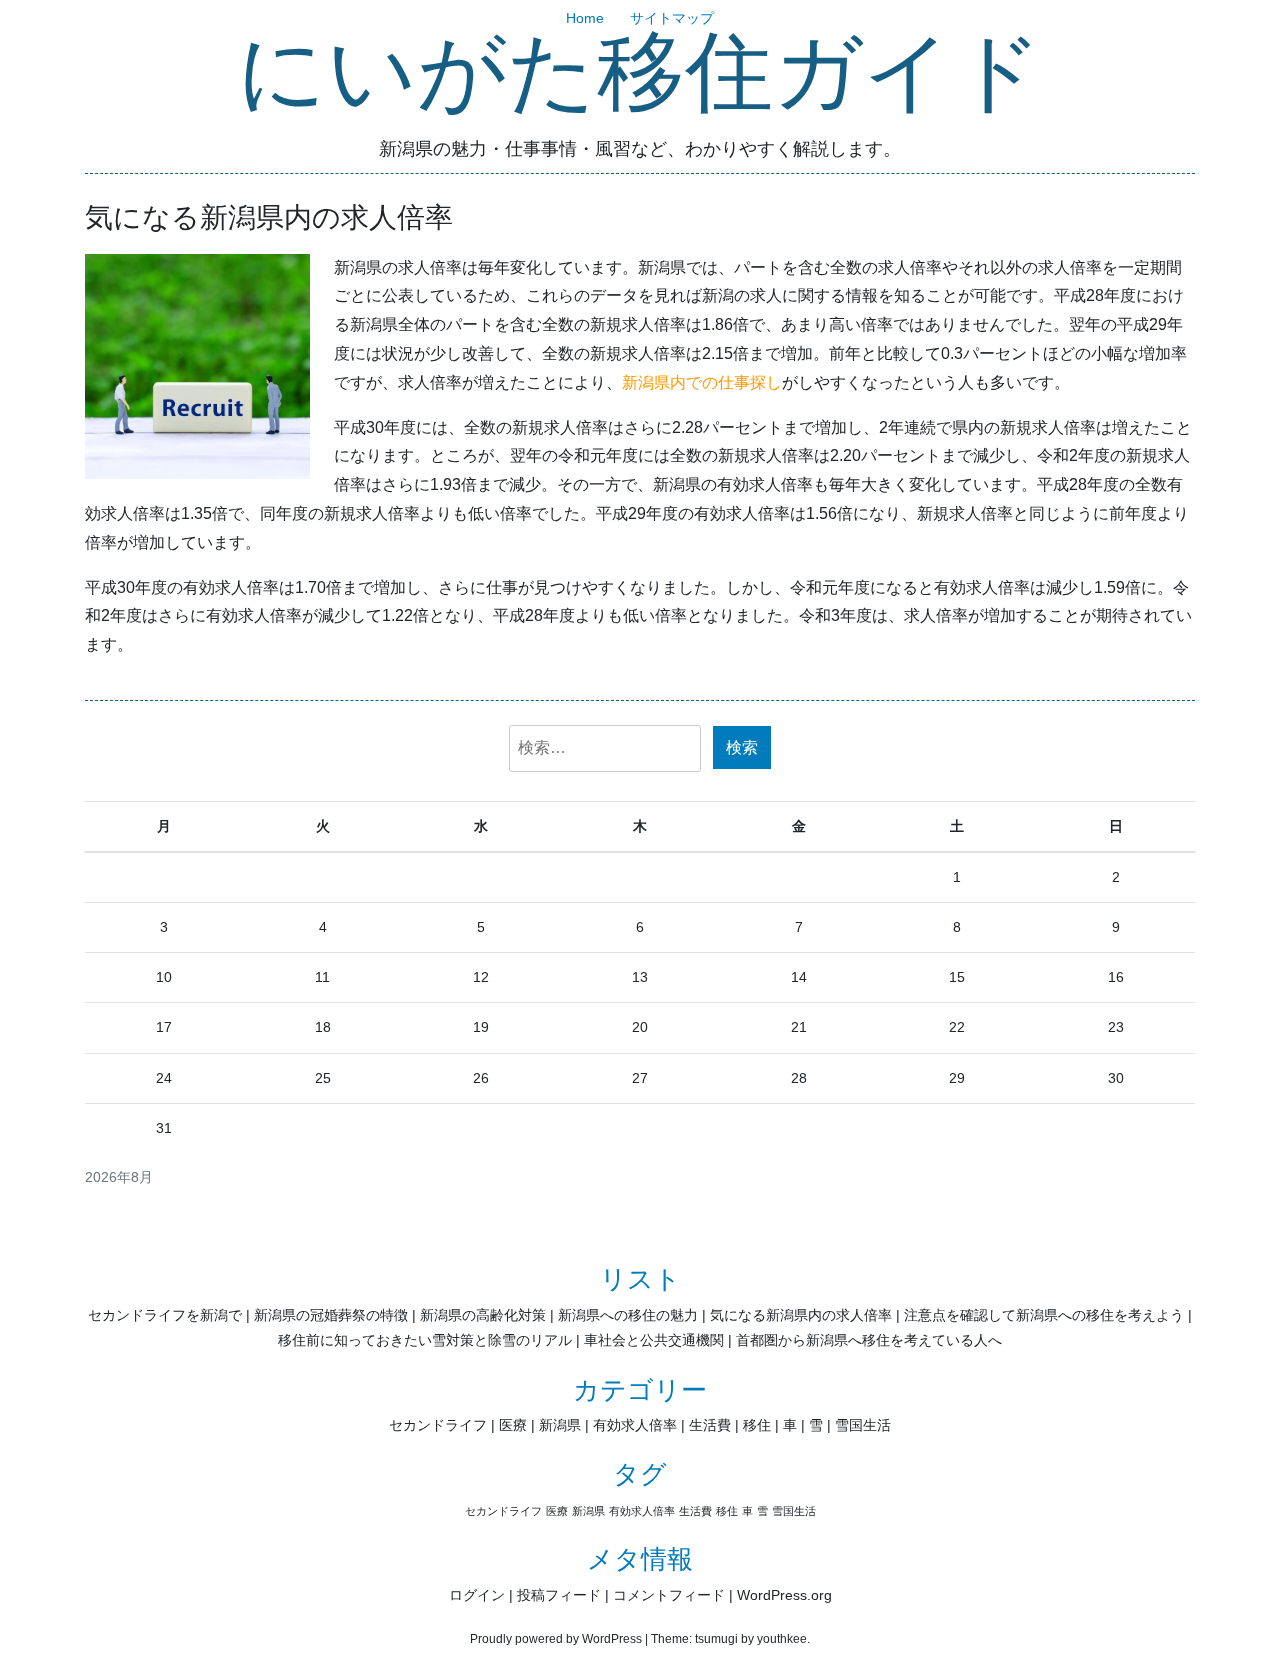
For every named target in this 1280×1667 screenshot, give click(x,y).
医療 (513, 1425)
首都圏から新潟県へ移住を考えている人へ (869, 1340)
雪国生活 (863, 1425)
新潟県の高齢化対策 (483, 1315)
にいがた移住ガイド (640, 75)
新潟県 (560, 1425)
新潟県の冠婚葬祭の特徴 (331, 1315)
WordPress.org (784, 1595)
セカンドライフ (438, 1425)
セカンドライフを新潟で (165, 1315)
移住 (757, 1425)
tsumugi (716, 1639)
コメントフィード (669, 1595)
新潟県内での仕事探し (702, 382)
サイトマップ (672, 18)
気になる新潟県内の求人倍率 (801, 1315)
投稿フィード (559, 1595)
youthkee (782, 1639)
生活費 (710, 1425)
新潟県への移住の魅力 (628, 1315)
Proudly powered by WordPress (556, 1639)
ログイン (477, 1595)
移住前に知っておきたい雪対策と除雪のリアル (425, 1340)
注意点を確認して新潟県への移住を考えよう (1044, 1315)
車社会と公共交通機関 (654, 1340)
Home (585, 18)
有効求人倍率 (635, 1425)
